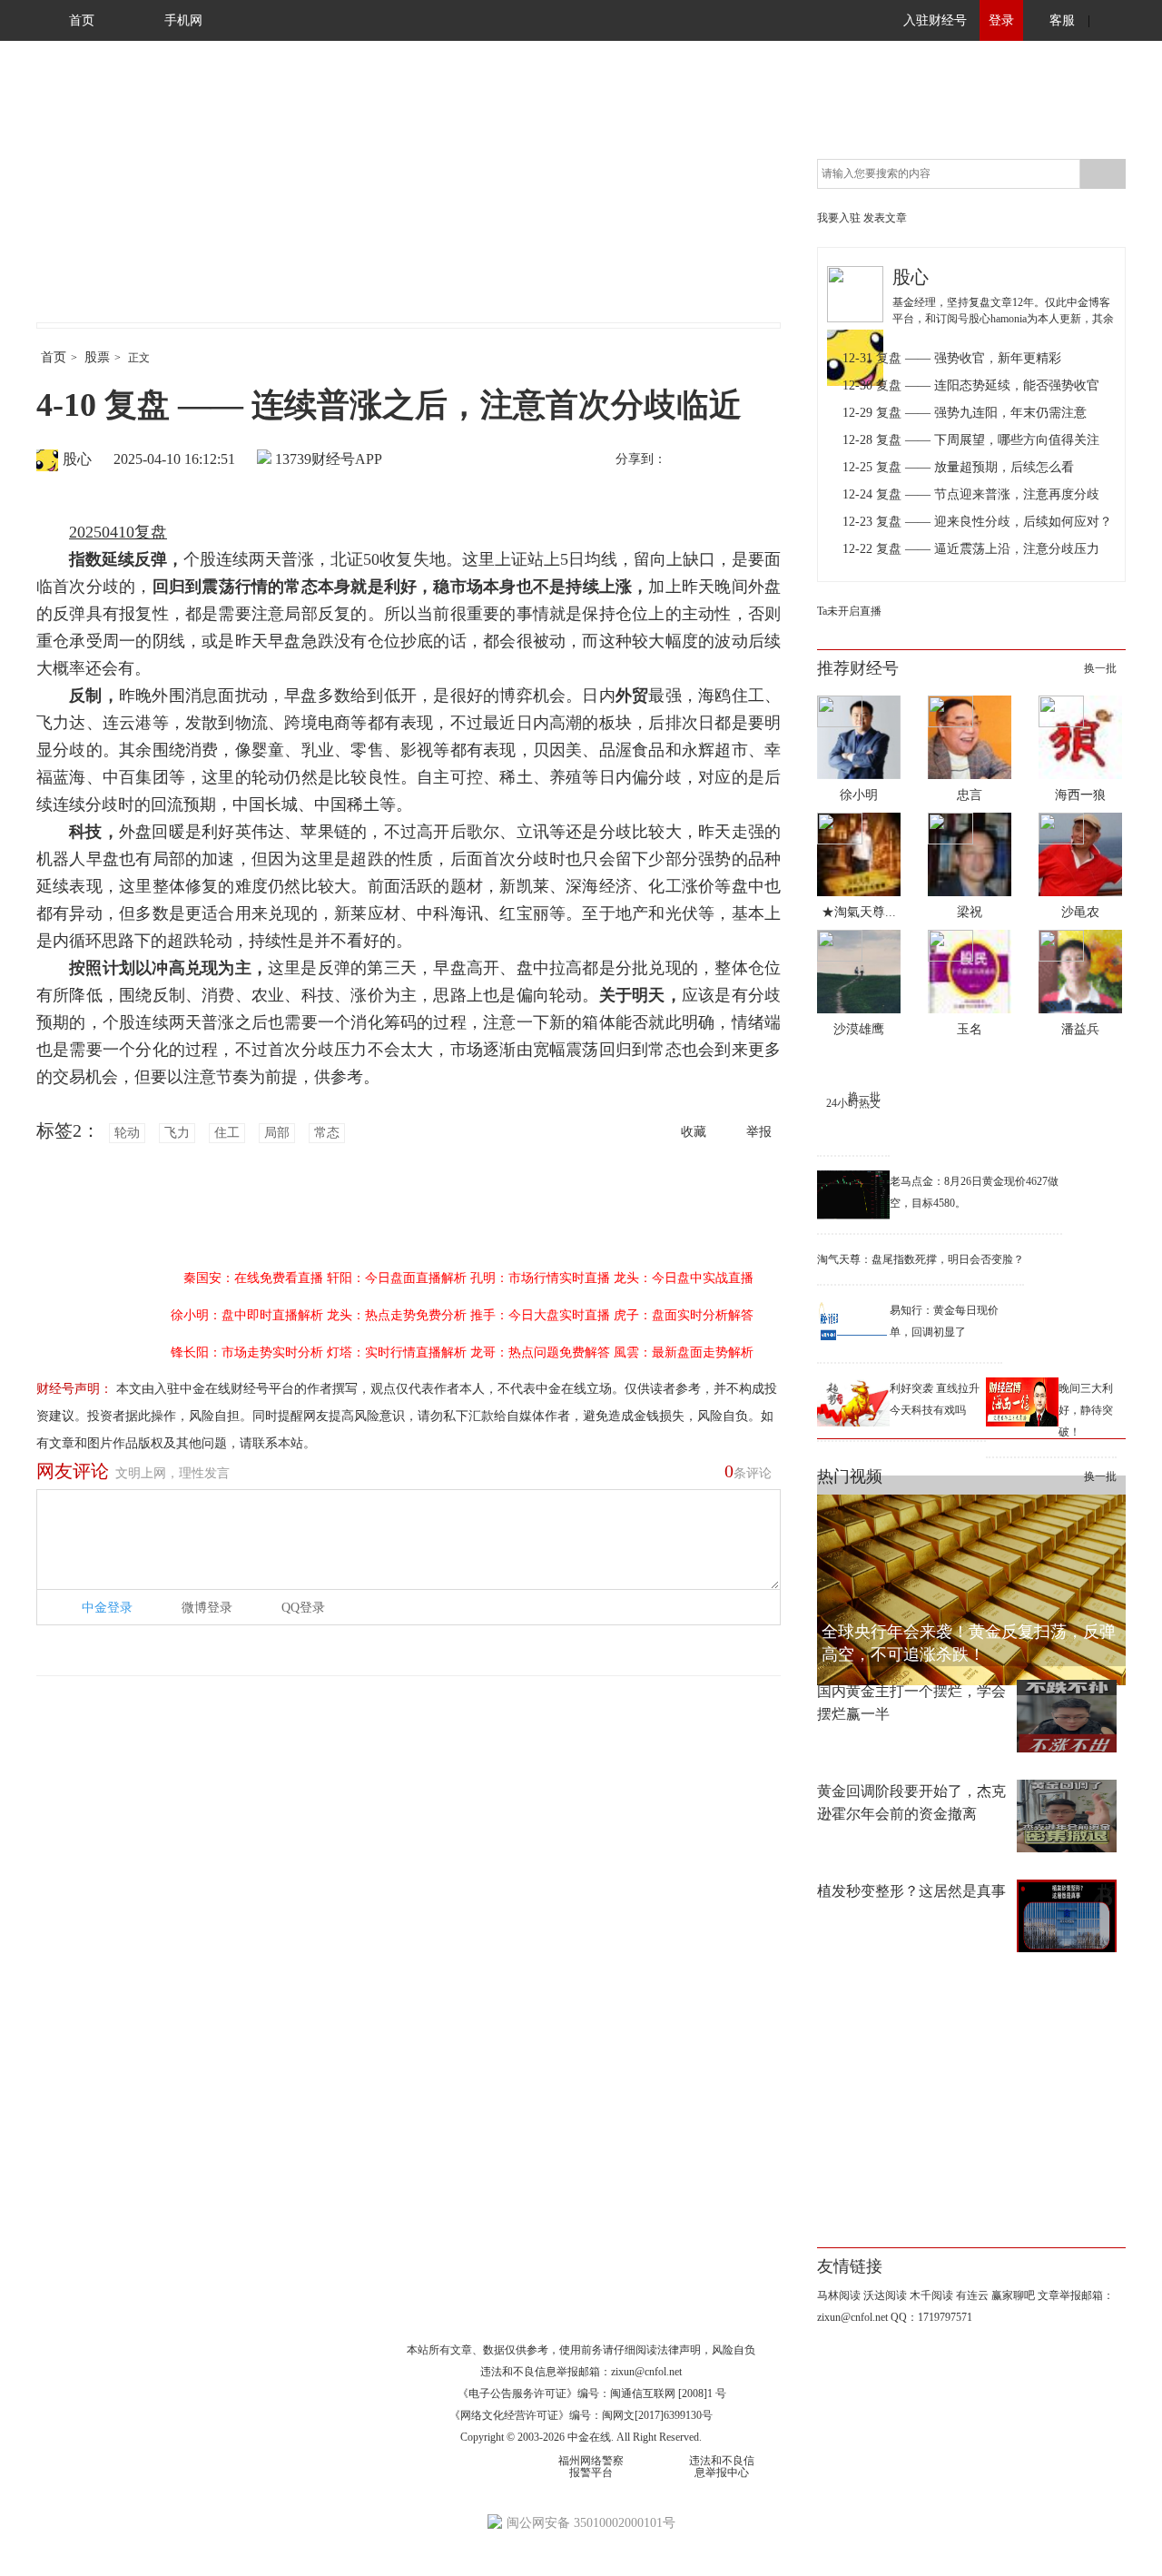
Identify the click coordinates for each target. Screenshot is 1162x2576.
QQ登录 (303, 1608)
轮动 (127, 1133)
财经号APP (347, 459)
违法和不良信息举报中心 (722, 2467)
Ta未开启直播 (849, 611)
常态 (327, 1133)
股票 (97, 357)
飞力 (177, 1133)
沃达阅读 (885, 2295)
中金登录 (107, 1608)
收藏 (694, 1132)
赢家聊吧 (1013, 2295)
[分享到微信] (725, 460)
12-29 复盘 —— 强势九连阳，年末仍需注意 (965, 413)
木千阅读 (931, 2295)
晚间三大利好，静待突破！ (1086, 1410)
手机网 (183, 20)
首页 (82, 20)
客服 (1062, 20)
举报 (759, 1132)
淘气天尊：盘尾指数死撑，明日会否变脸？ (921, 1259)
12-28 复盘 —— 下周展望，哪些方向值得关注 (971, 440)
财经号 (86, 200)
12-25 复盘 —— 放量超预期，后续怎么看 (958, 467)
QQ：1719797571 (931, 2317)
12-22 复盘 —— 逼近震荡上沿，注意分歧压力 (971, 549)
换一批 (1100, 668)
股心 (77, 459)
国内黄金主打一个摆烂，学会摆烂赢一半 (911, 1703)
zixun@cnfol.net (646, 2372)
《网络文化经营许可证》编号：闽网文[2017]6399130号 (581, 2415)
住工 (227, 1133)
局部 (277, 1133)
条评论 (748, 1471)
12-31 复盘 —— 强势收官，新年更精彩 (952, 358)
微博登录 (207, 1608)
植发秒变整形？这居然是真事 (911, 1891)
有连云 (972, 2295)
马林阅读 (839, 2295)
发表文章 (885, 218)
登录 (1001, 20)
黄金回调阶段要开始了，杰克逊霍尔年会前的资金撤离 (911, 1802)
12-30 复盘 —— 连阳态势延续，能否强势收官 (971, 385)
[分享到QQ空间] (763, 460)
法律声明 (679, 2350)
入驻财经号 (935, 20)
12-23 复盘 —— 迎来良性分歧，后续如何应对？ (977, 522)
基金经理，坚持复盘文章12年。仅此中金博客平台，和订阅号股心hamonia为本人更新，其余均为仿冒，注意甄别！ (1003, 319)
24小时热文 (853, 1103)
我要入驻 (839, 218)
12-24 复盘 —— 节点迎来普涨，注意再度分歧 (971, 494)
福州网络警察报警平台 (591, 2467)
